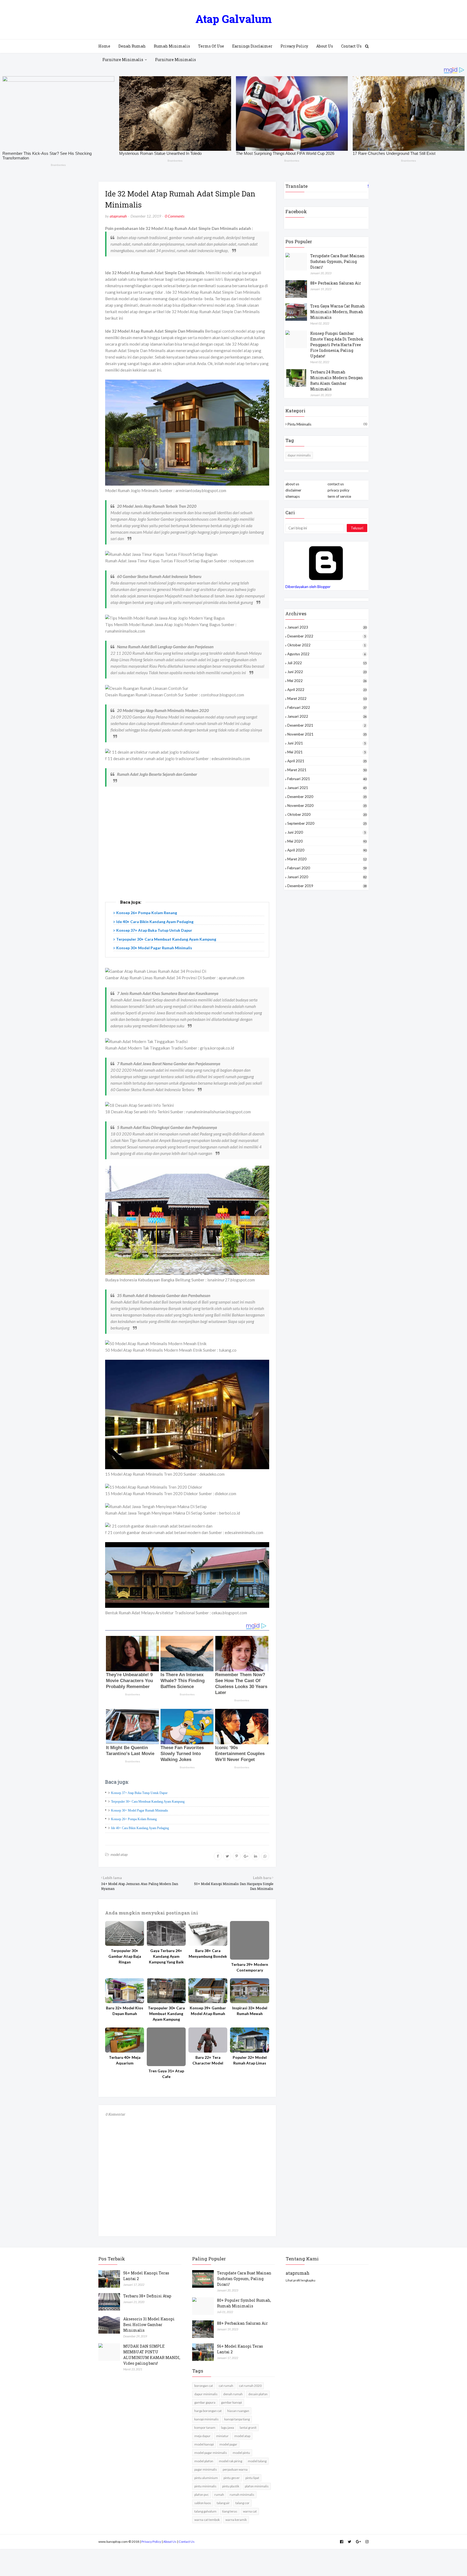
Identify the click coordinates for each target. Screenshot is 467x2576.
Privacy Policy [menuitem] (294, 46)
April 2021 (327, 761)
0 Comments (175, 216)
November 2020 (327, 806)
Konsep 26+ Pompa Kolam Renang (147, 913)
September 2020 (327, 823)
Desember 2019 (327, 886)
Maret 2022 (327, 699)
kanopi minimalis (206, 2419)
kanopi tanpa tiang (237, 2419)
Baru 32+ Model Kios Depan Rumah (125, 2011)
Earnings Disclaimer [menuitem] (252, 46)
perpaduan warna (235, 2469)
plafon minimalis (257, 2486)
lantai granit (248, 2428)
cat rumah (226, 2386)
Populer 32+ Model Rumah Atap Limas (250, 2060)
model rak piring (231, 2461)
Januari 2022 (327, 716)
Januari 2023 (327, 627)
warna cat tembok (207, 2520)
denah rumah (233, 2394)
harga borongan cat (208, 2411)
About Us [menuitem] (325, 46)
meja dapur (202, 2436)
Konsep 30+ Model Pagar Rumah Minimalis (154, 948)
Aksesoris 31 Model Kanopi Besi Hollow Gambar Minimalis (149, 2325)
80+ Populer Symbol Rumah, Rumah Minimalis (244, 2303)
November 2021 (327, 734)
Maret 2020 (327, 859)
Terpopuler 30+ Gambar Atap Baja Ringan (125, 1956)
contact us (336, 484)
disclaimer (293, 490)
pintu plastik (231, 2486)
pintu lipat (252, 2478)
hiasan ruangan (238, 2411)
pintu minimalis (327, 424)
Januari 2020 (327, 877)
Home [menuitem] (104, 46)
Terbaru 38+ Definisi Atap (147, 2296)
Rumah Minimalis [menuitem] (172, 46)
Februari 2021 (327, 779)
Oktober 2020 (327, 814)
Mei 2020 (327, 841)
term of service (339, 496)
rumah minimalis (242, 2495)
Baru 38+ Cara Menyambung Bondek (208, 1953)
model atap (119, 1854)
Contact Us (187, 2542)
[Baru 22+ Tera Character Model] (208, 2040)
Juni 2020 (326, 832)
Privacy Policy (151, 2542)
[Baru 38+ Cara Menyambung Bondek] (208, 1934)
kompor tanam (205, 2428)
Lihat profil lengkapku (301, 2280)
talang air (223, 2503)
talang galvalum (205, 2511)
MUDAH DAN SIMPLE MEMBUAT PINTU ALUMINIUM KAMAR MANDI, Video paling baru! (152, 2355)
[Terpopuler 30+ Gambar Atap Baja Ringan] (125, 1934)
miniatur (222, 2436)
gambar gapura (205, 2402)
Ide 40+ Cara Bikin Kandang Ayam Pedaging (155, 922)
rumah (219, 2495)
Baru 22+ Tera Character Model (208, 2060)
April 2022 (327, 690)
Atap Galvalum (234, 19)
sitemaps (293, 496)
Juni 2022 (327, 672)
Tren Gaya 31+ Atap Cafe (166, 2074)
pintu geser (232, 2478)
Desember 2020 (327, 797)
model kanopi (204, 2444)
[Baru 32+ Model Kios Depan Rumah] (125, 1991)
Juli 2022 (327, 663)
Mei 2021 (326, 752)
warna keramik (236, 2520)
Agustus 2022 (326, 654)
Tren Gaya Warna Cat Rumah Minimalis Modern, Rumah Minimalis (338, 312)
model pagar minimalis (211, 2453)
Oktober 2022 (326, 645)
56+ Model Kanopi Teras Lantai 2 (146, 2276)
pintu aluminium (206, 2478)
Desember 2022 (326, 636)
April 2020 (327, 850)
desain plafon (258, 2394)
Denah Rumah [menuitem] (132, 46)
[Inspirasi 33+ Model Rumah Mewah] (249, 1991)
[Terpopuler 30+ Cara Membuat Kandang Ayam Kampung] (166, 1991)
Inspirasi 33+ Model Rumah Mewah (250, 2011)
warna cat (250, 2511)
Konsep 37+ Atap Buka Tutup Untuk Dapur (154, 930)
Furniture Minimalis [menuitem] (123, 60)
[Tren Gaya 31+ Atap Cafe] (166, 2047)
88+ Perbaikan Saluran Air (336, 283)
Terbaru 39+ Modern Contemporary (250, 1967)
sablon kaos (203, 2503)
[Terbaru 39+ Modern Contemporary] (249, 1940)
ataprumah (118, 216)
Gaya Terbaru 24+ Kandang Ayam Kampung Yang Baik (166, 1956)
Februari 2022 (327, 707)
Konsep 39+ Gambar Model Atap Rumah (208, 2011)
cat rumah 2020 (250, 2386)
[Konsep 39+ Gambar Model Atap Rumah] (208, 1991)
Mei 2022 (327, 681)
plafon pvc (201, 2495)
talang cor (242, 2503)
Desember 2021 (326, 725)
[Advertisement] (187, 849)
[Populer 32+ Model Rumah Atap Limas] (249, 2040)
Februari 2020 (327, 868)
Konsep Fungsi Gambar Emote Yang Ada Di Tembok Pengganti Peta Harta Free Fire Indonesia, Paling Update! (337, 345)
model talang (257, 2461)
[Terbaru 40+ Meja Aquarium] (125, 2040)
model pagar (228, 2444)
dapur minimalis (299, 455)
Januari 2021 (327, 788)
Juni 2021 (326, 743)
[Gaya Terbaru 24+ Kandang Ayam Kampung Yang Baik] (166, 1934)
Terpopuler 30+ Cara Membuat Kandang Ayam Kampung (166, 939)
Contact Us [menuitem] (351, 46)
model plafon (204, 2461)
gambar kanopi (231, 2402)
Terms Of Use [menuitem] (211, 46)
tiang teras (230, 2511)
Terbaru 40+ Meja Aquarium (125, 2060)
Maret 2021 (327, 770)
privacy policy (338, 490)
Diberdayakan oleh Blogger (308, 587)
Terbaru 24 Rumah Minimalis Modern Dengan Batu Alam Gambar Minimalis (337, 380)
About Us (170, 2542)
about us (292, 484)
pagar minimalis (206, 2469)
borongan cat (204, 2386)
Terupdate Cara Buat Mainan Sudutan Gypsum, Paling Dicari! (337, 261)
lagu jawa (228, 2428)
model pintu (241, 2453)
